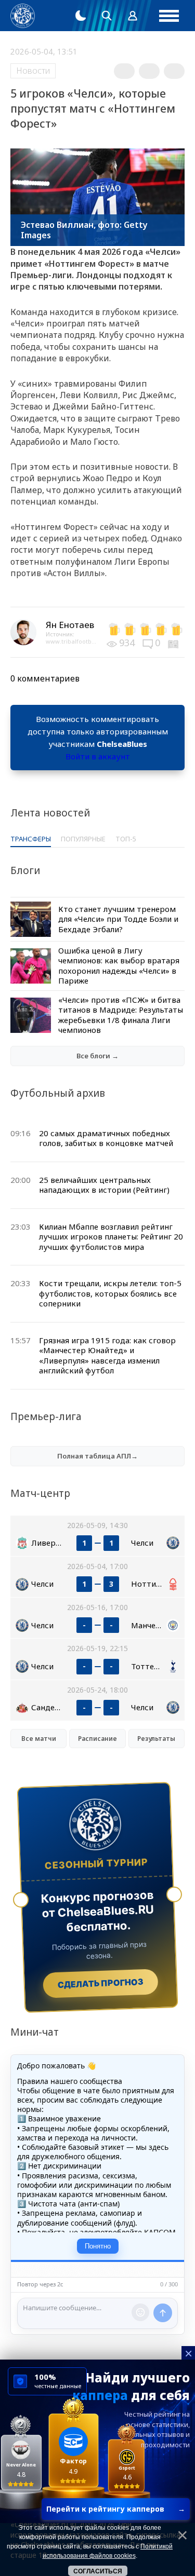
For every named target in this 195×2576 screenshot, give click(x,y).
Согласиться (98, 2571)
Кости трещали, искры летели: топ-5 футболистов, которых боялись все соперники (110, 1293)
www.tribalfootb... (71, 641)
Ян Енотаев (70, 625)
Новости (33, 71)
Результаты (156, 1739)
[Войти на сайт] (133, 16)
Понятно (98, 2246)
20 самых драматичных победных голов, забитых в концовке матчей (106, 1138)
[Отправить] (163, 2313)
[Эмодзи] (140, 2312)
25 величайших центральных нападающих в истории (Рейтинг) (104, 1185)
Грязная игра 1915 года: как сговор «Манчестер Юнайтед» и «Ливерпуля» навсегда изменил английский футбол (107, 1355)
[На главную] (23, 16)
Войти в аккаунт (98, 756)
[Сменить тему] (81, 16)
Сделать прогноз (101, 1983)
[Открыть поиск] (107, 16)
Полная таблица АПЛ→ (97, 1456)
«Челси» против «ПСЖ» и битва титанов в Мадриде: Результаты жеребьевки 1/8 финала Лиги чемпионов (121, 1015)
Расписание (97, 1739)
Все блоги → (97, 1056)
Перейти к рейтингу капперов (116, 2509)
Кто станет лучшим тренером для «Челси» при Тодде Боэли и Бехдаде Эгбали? (118, 919)
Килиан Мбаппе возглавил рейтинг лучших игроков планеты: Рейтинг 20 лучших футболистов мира (111, 1237)
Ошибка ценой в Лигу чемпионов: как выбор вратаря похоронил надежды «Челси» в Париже (119, 966)
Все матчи (39, 1739)
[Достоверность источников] (174, 643)
